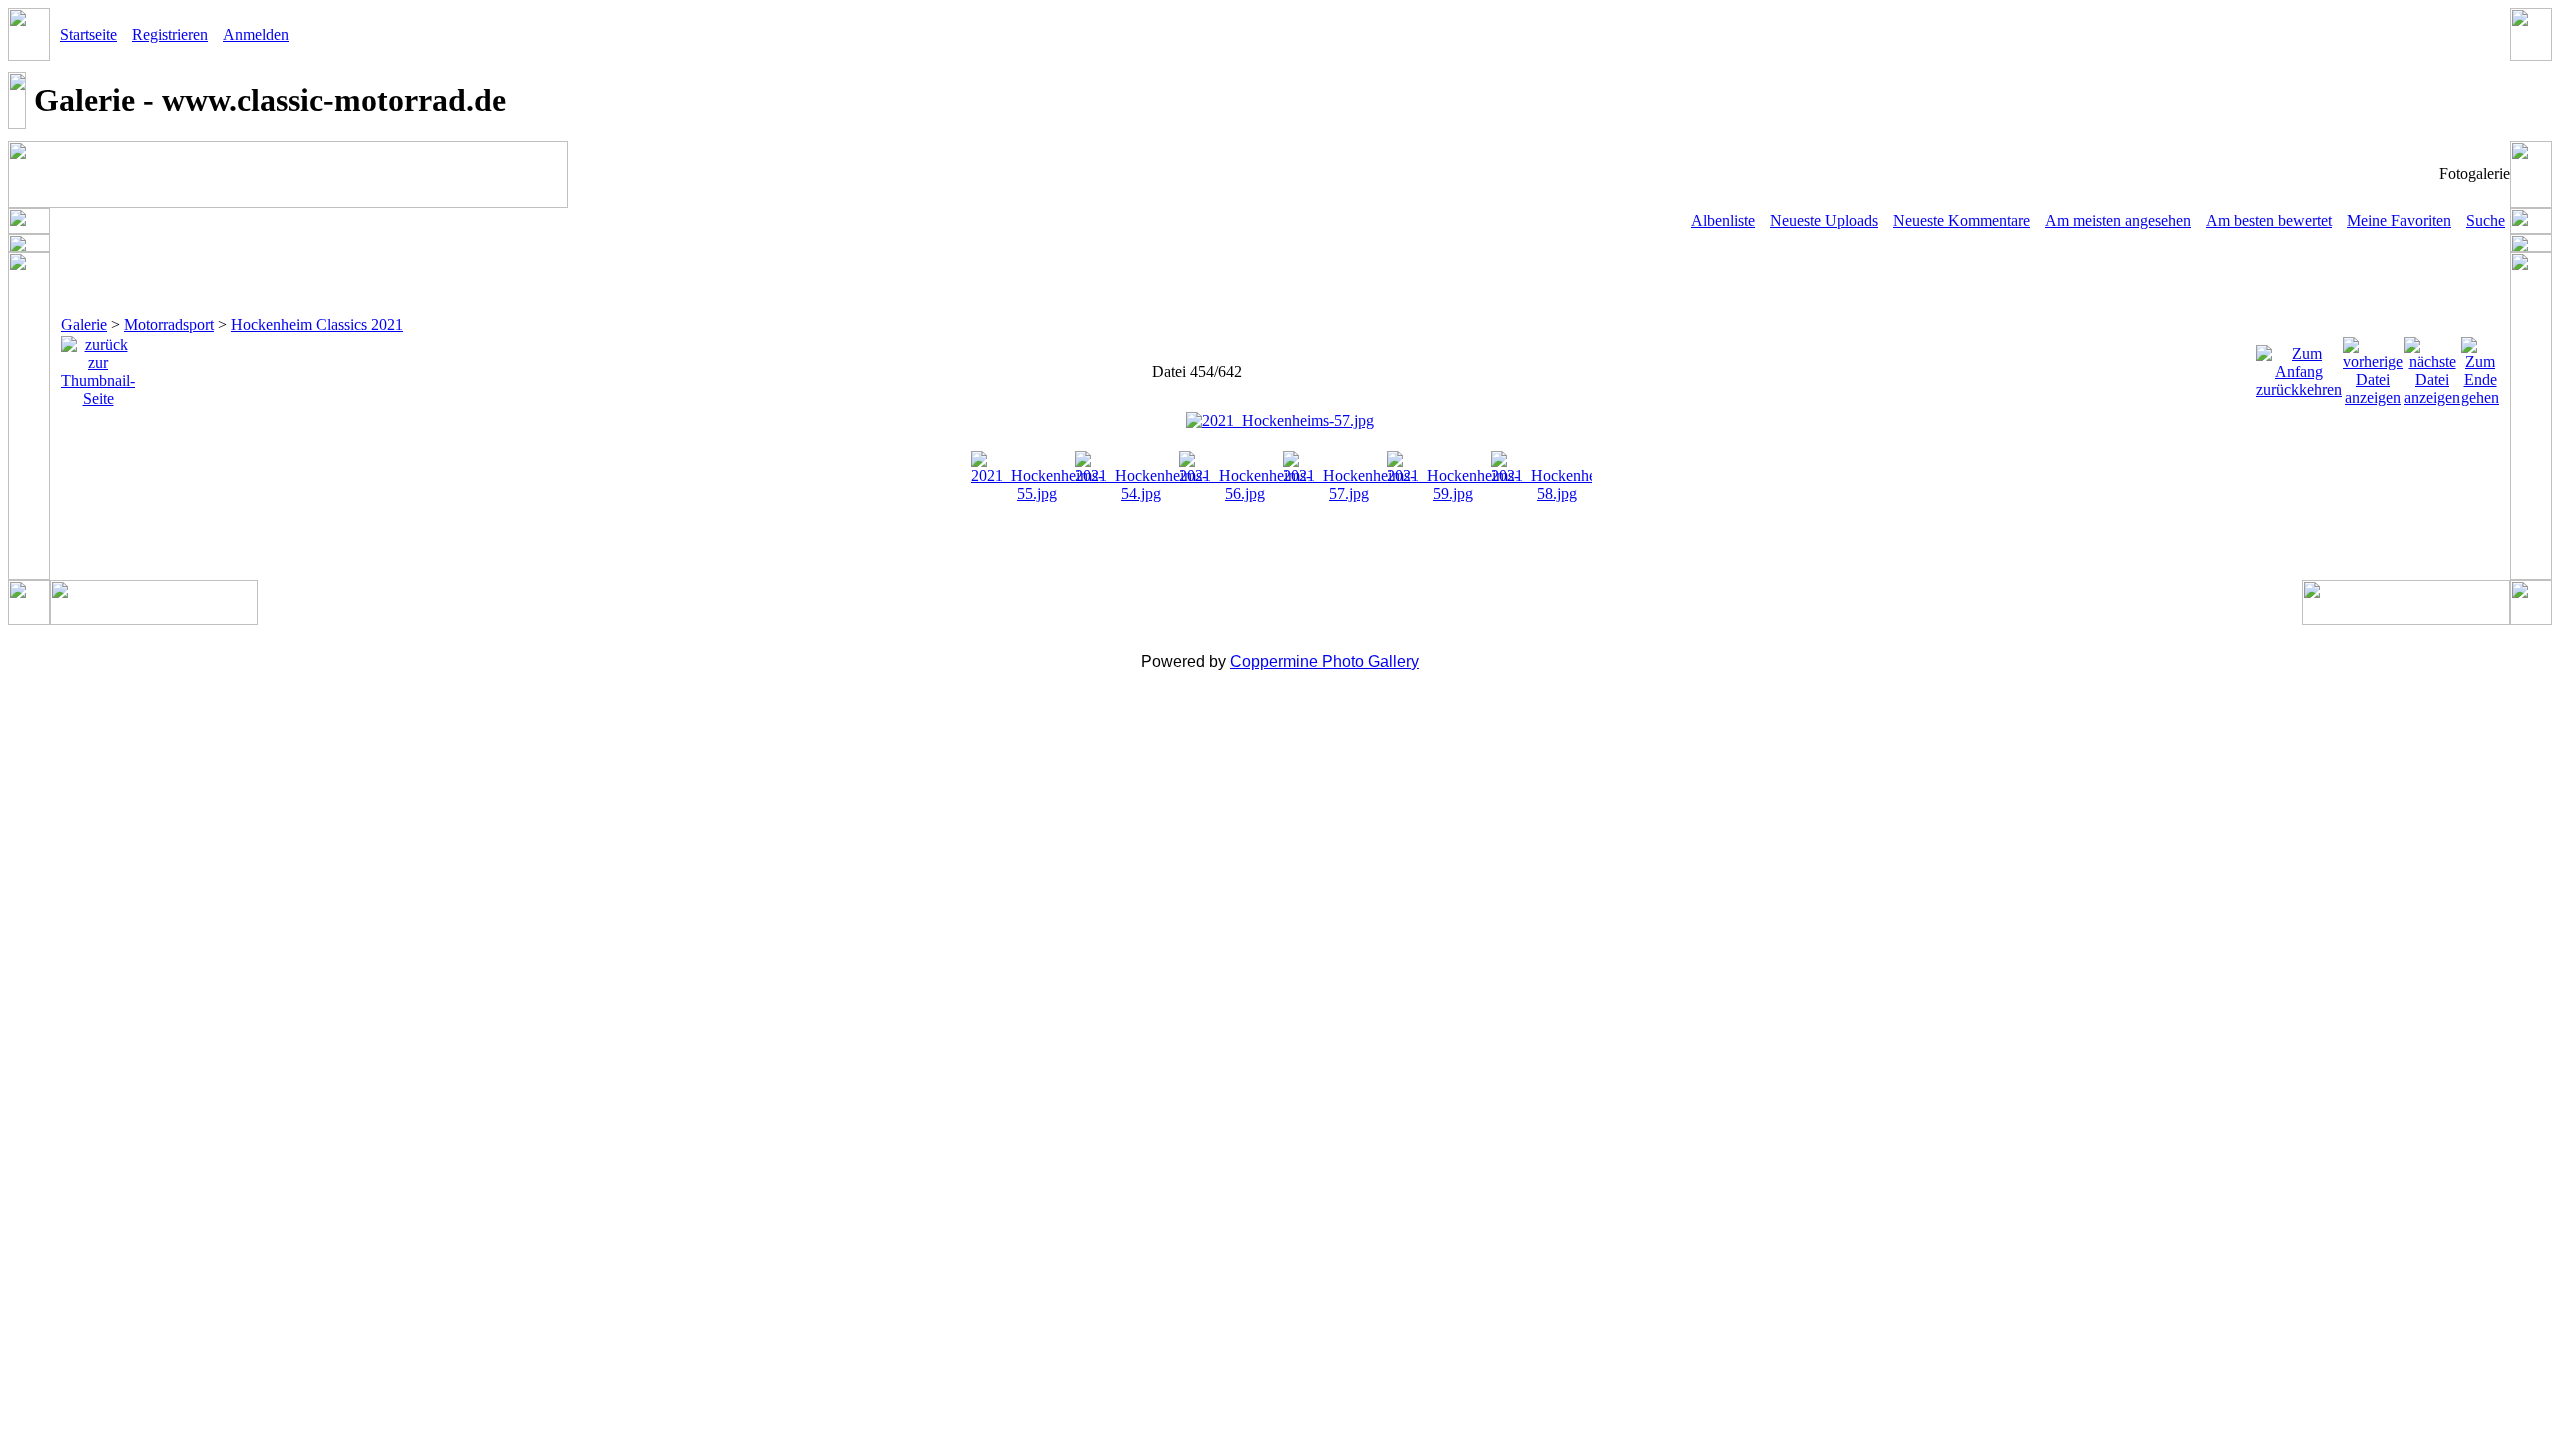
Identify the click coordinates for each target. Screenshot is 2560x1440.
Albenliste (1723, 220)
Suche (2485, 220)
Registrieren (170, 34)
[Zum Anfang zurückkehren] (2299, 366)
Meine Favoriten (2399, 220)
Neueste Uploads (1824, 220)
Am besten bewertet (2269, 220)
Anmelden (256, 34)
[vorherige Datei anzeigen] (2373, 366)
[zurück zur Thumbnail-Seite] (98, 366)
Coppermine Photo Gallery (1324, 661)
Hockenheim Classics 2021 (317, 324)
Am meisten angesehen (2118, 220)
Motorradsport (169, 324)
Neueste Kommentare (1961, 220)
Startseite (88, 34)
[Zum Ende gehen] (2480, 366)
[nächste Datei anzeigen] (2432, 366)
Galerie (84, 324)
